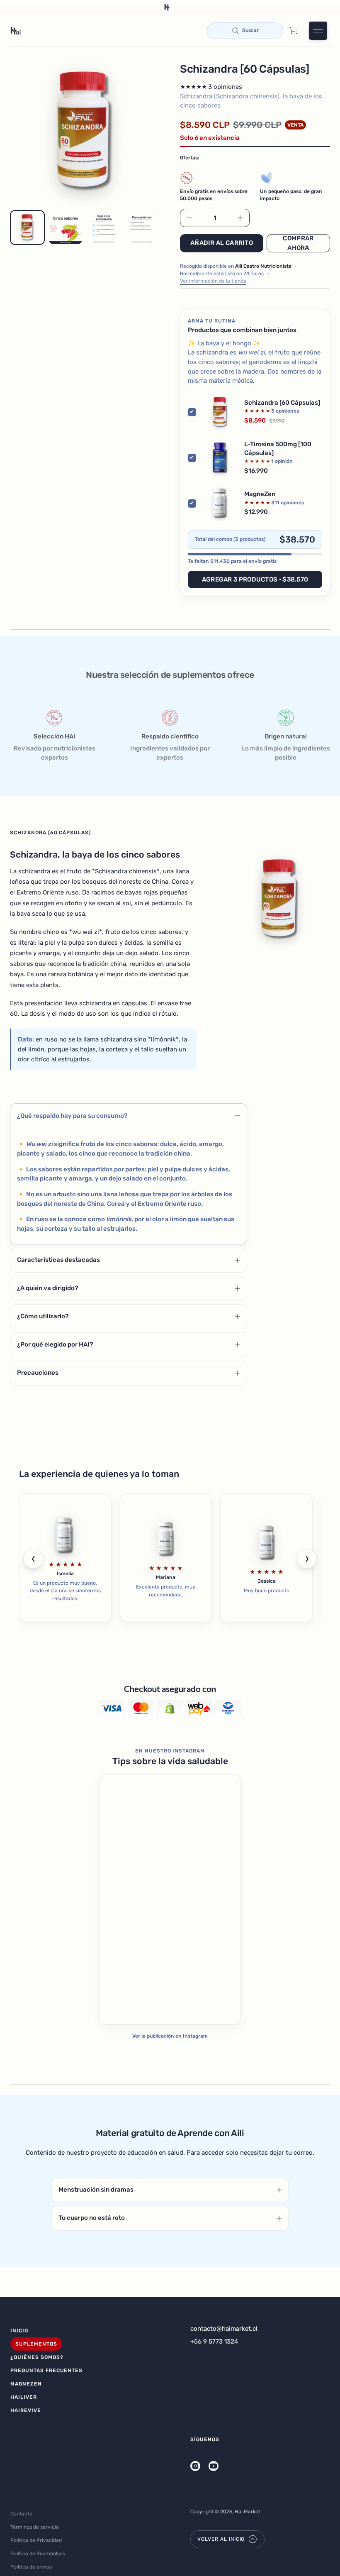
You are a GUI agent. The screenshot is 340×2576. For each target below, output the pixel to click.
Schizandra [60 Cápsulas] (282, 403)
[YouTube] (214, 2466)
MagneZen (260, 494)
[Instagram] (195, 2466)
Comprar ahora (298, 243)
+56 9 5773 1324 (214, 2341)
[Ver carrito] (294, 31)
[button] (245, 31)
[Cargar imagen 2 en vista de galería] (66, 227)
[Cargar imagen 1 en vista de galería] (27, 227)
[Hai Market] (16, 31)
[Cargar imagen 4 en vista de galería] (142, 227)
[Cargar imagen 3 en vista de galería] (104, 227)
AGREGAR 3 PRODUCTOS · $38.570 (255, 579)
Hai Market (248, 2512)
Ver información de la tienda (213, 281)
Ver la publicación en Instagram (170, 2036)
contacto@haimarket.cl (224, 2329)
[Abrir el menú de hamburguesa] (318, 31)
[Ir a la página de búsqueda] (245, 31)
